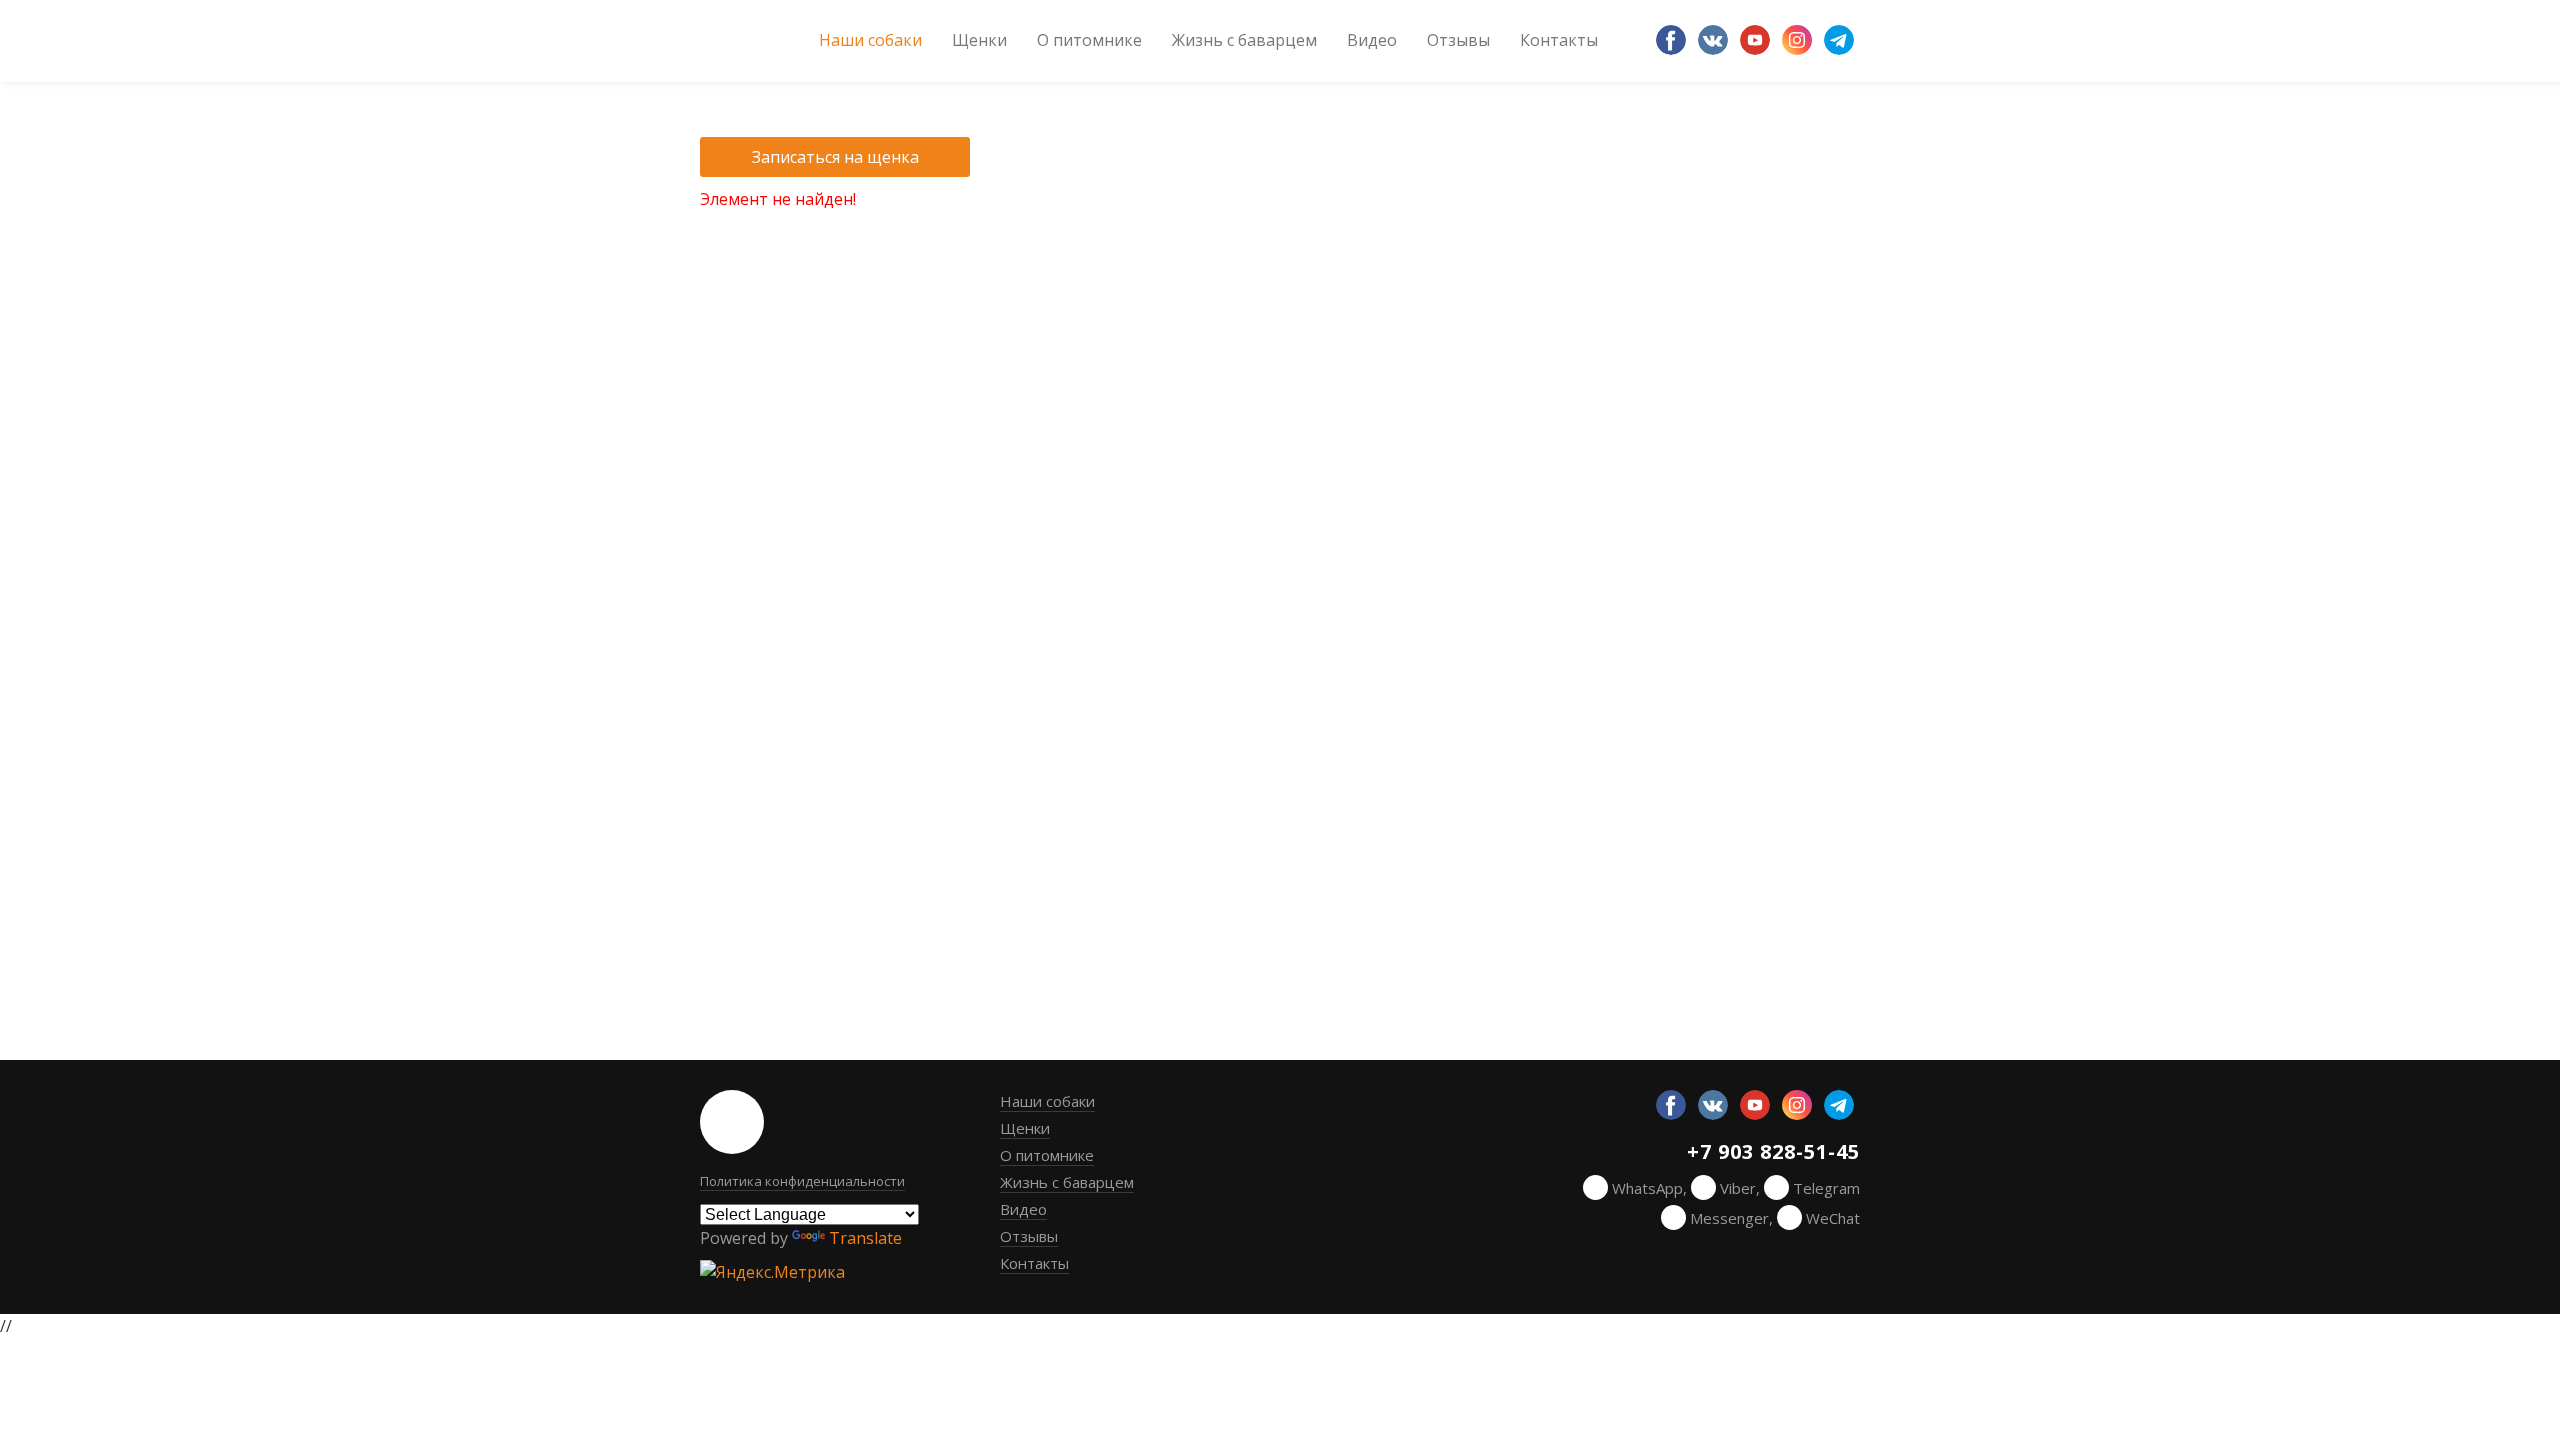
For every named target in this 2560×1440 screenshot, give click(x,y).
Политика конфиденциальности (802, 1181)
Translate (865, 1238)
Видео (1372, 40)
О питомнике (1089, 40)
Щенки (979, 40)
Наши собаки (870, 40)
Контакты (1559, 40)
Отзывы (1458, 40)
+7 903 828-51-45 (1773, 1152)
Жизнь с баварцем (1244, 40)
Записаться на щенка (835, 157)
